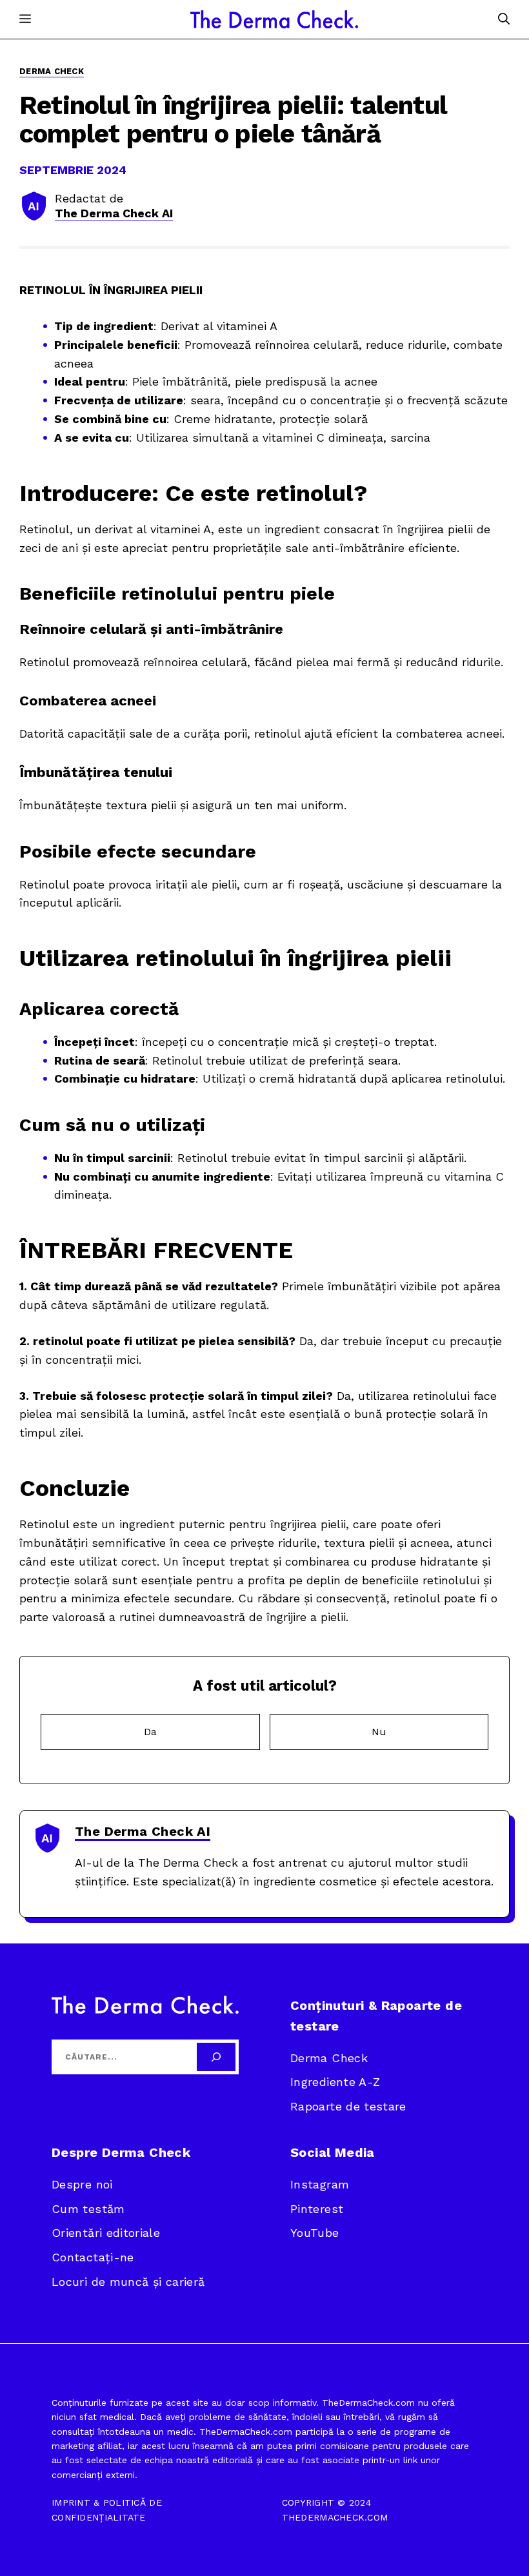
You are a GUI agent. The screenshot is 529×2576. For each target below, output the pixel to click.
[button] (504, 19)
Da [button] (150, 1732)
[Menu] (25, 19)
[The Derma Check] (274, 19)
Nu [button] (379, 1732)
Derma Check (52, 71)
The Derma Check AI (114, 213)
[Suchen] (216, 2057)
